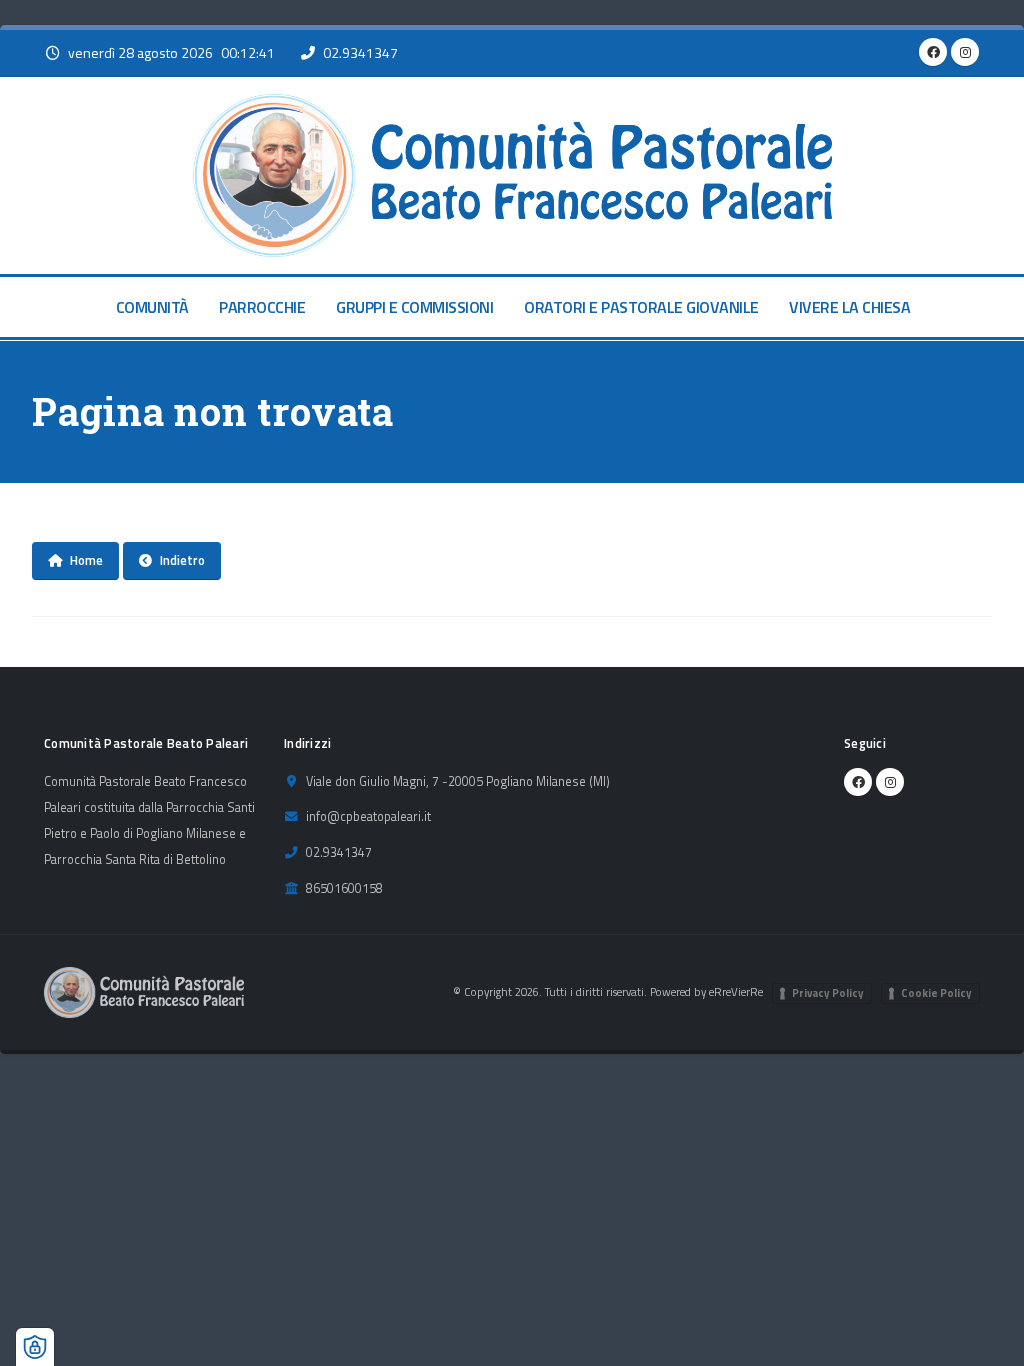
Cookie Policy (936, 993)
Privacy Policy (828, 993)
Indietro (182, 560)
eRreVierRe (736, 991)
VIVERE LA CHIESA (849, 307)
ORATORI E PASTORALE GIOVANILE (641, 307)
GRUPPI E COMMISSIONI (414, 307)
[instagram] (965, 52)
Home (86, 560)
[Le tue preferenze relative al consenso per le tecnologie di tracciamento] (35, 1347)
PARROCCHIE (262, 307)
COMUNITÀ (152, 307)
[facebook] (933, 52)
